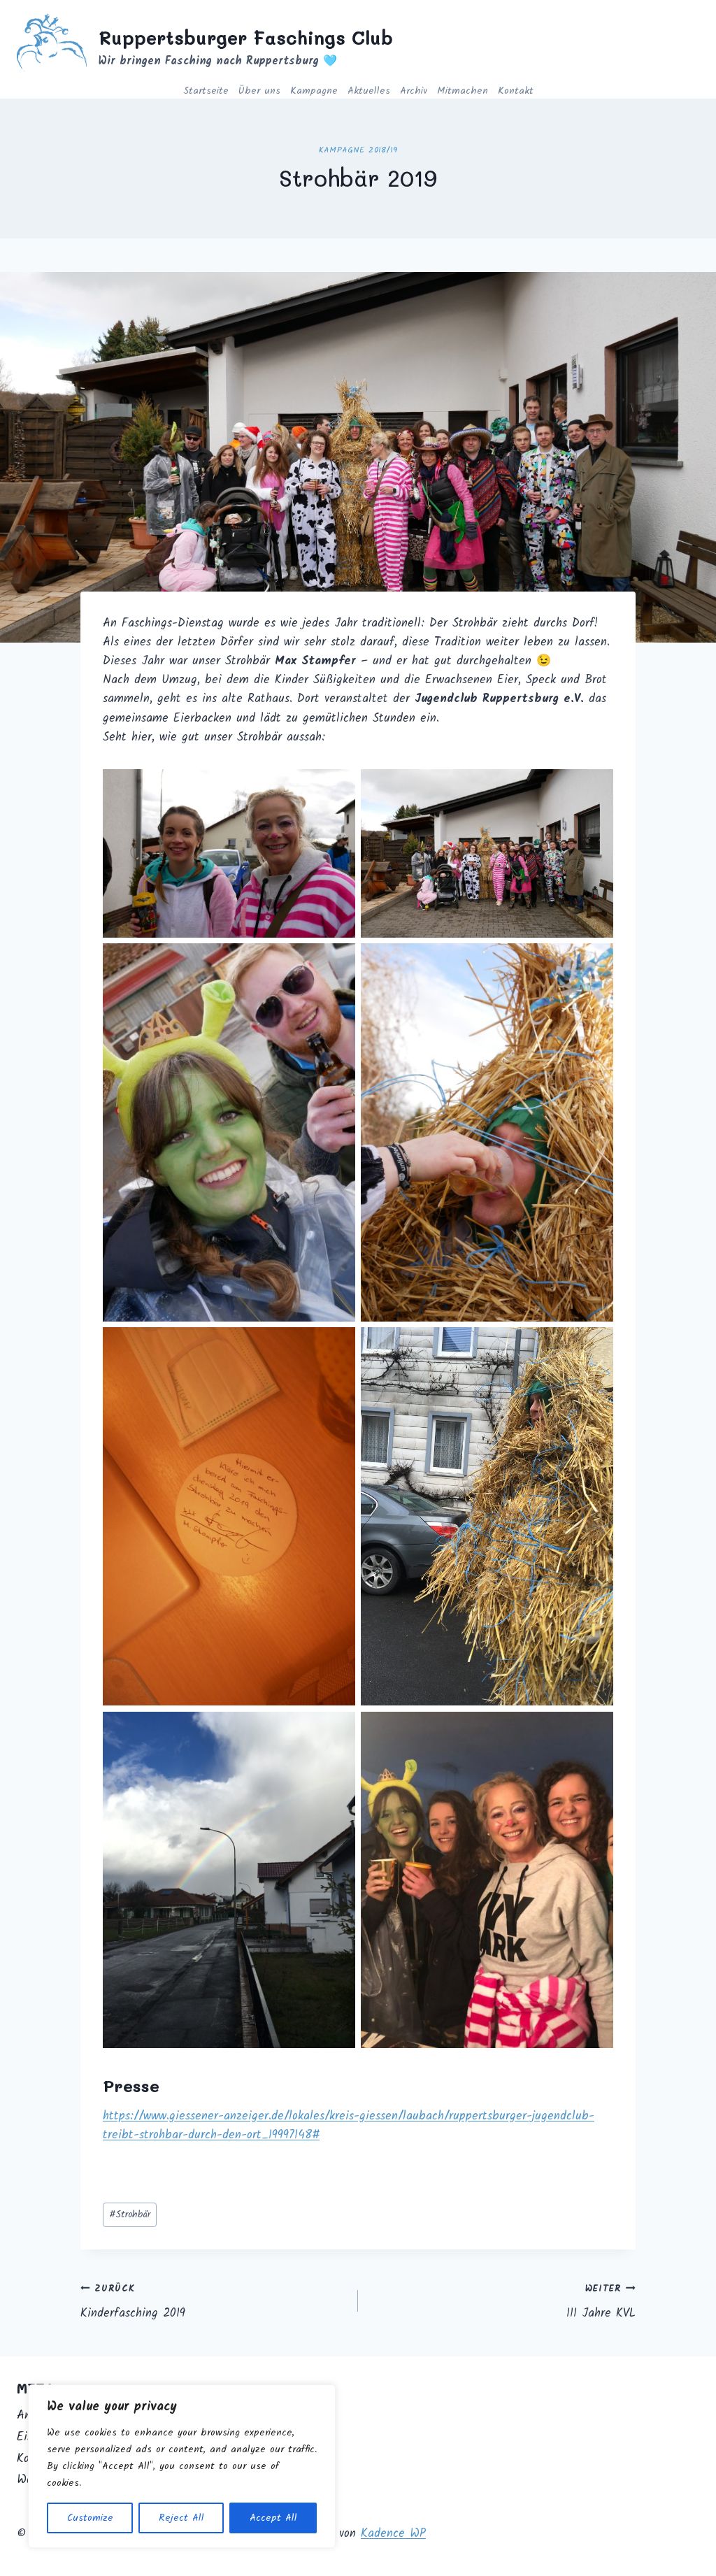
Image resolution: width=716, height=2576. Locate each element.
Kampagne (314, 91)
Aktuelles (369, 91)
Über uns (259, 91)
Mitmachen (463, 91)
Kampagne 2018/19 (358, 150)
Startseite (206, 91)
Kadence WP (393, 2534)
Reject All (181, 2518)
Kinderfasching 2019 (133, 2302)
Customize (90, 2518)
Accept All (273, 2518)
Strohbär (130, 2215)
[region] (182, 2466)
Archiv (414, 91)
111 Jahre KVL (601, 2302)
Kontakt (516, 91)
